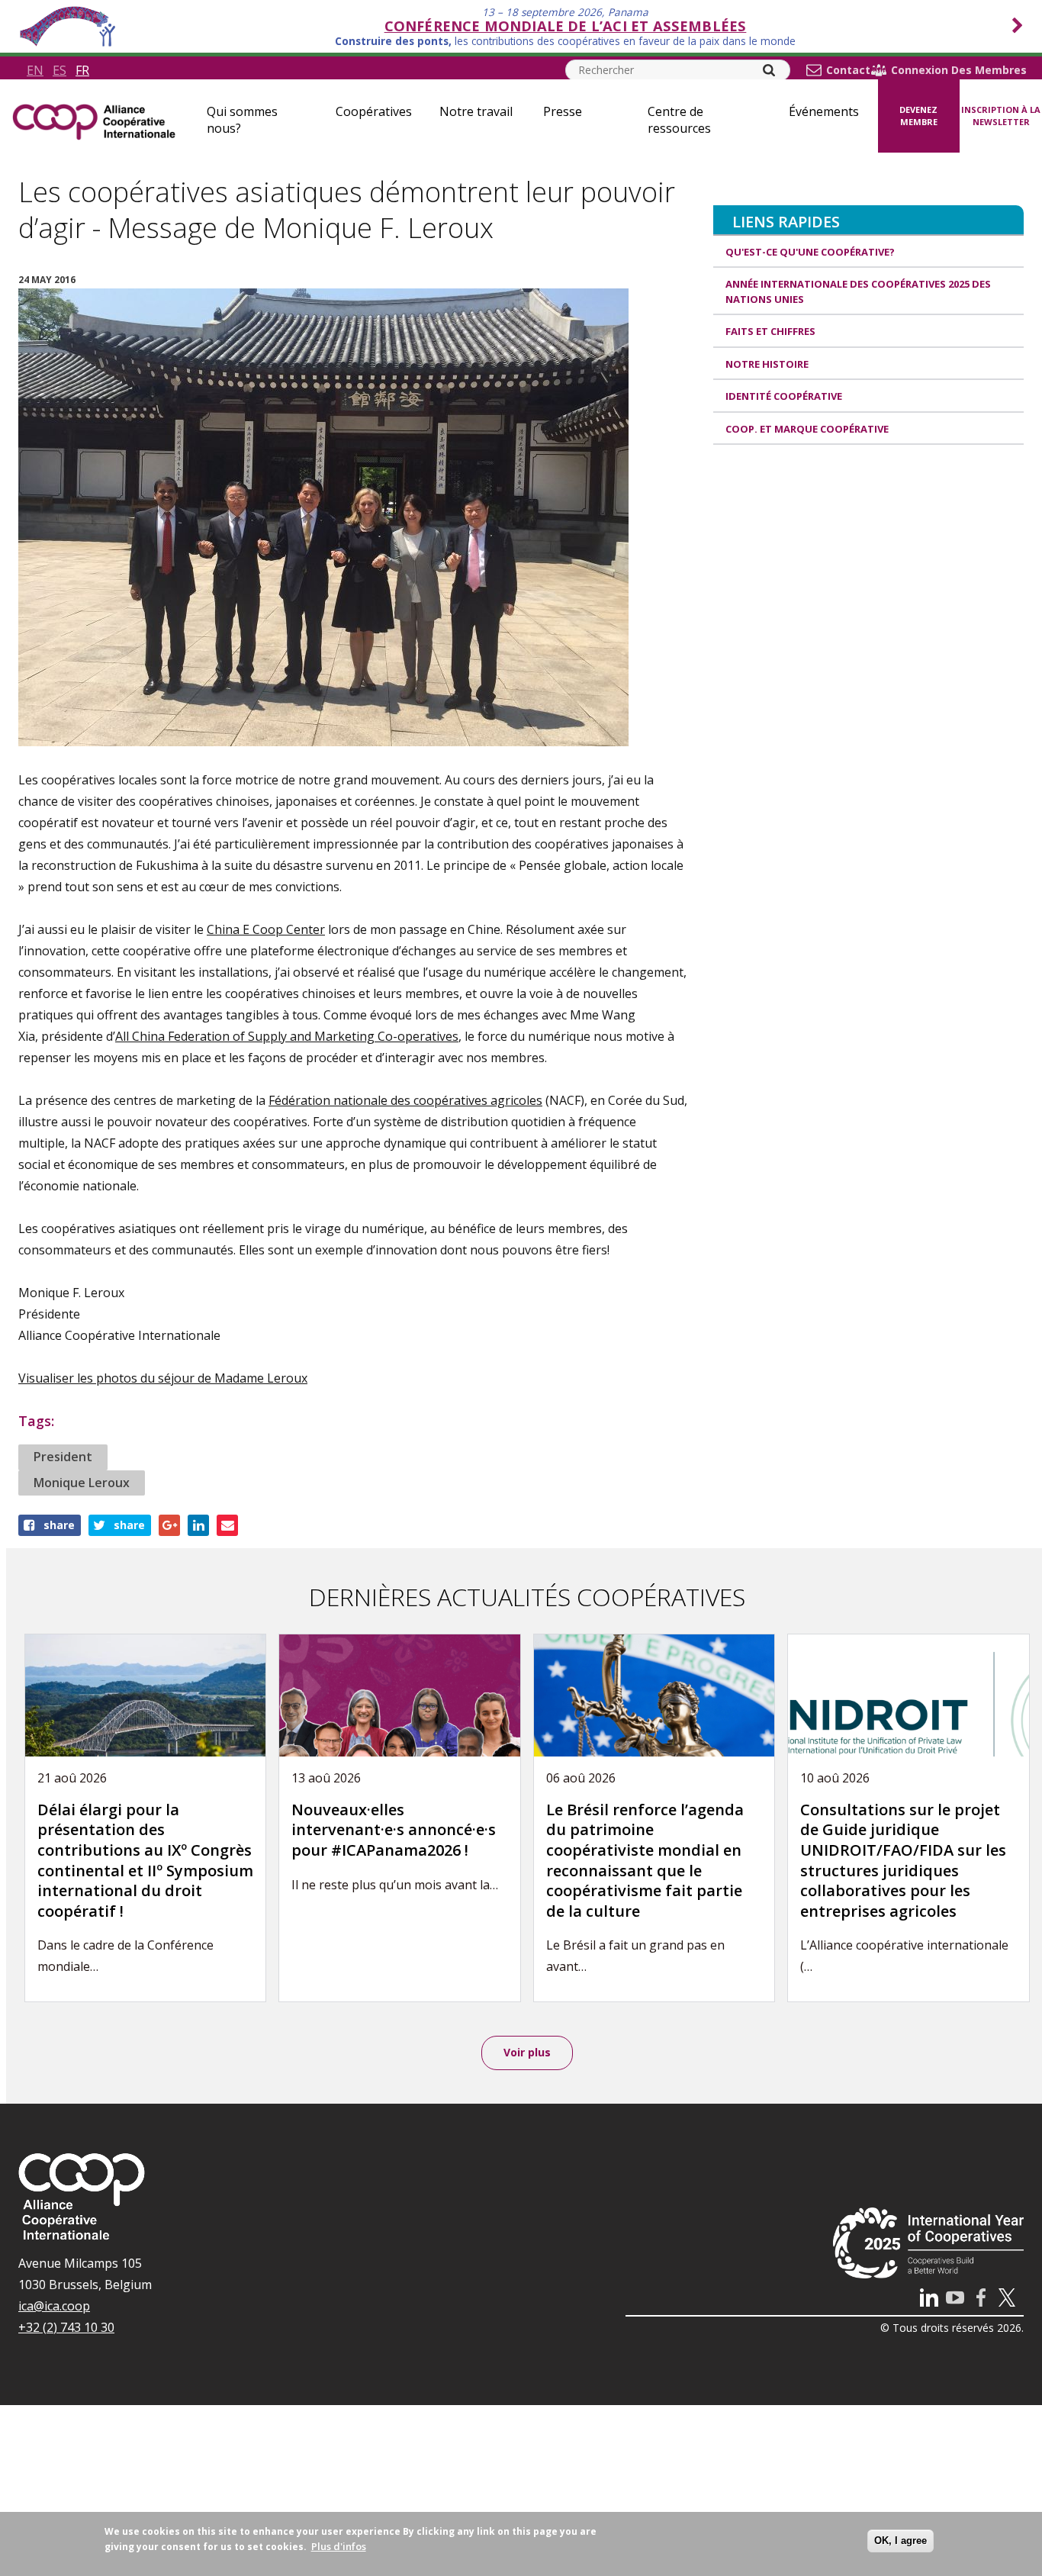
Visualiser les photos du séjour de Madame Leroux (163, 1378)
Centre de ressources (679, 120)
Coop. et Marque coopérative (807, 429)
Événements (824, 111)
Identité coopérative (784, 396)
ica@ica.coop (54, 2306)
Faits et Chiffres (770, 331)
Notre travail (476, 111)
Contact (848, 70)
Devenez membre (918, 116)
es (59, 70)
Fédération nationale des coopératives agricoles (405, 1100)
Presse (563, 111)
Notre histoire (767, 364)
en (35, 70)
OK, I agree (900, 2541)
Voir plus (527, 2052)
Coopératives (374, 111)
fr (82, 70)
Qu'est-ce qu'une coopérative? (810, 252)
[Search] (769, 70)
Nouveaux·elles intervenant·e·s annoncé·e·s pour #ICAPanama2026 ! (394, 1830)
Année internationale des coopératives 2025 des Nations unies (858, 291)
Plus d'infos (339, 2546)
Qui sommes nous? (242, 120)
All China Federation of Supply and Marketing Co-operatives (287, 1036)
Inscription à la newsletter (1001, 116)
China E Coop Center (266, 929)
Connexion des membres (959, 70)
